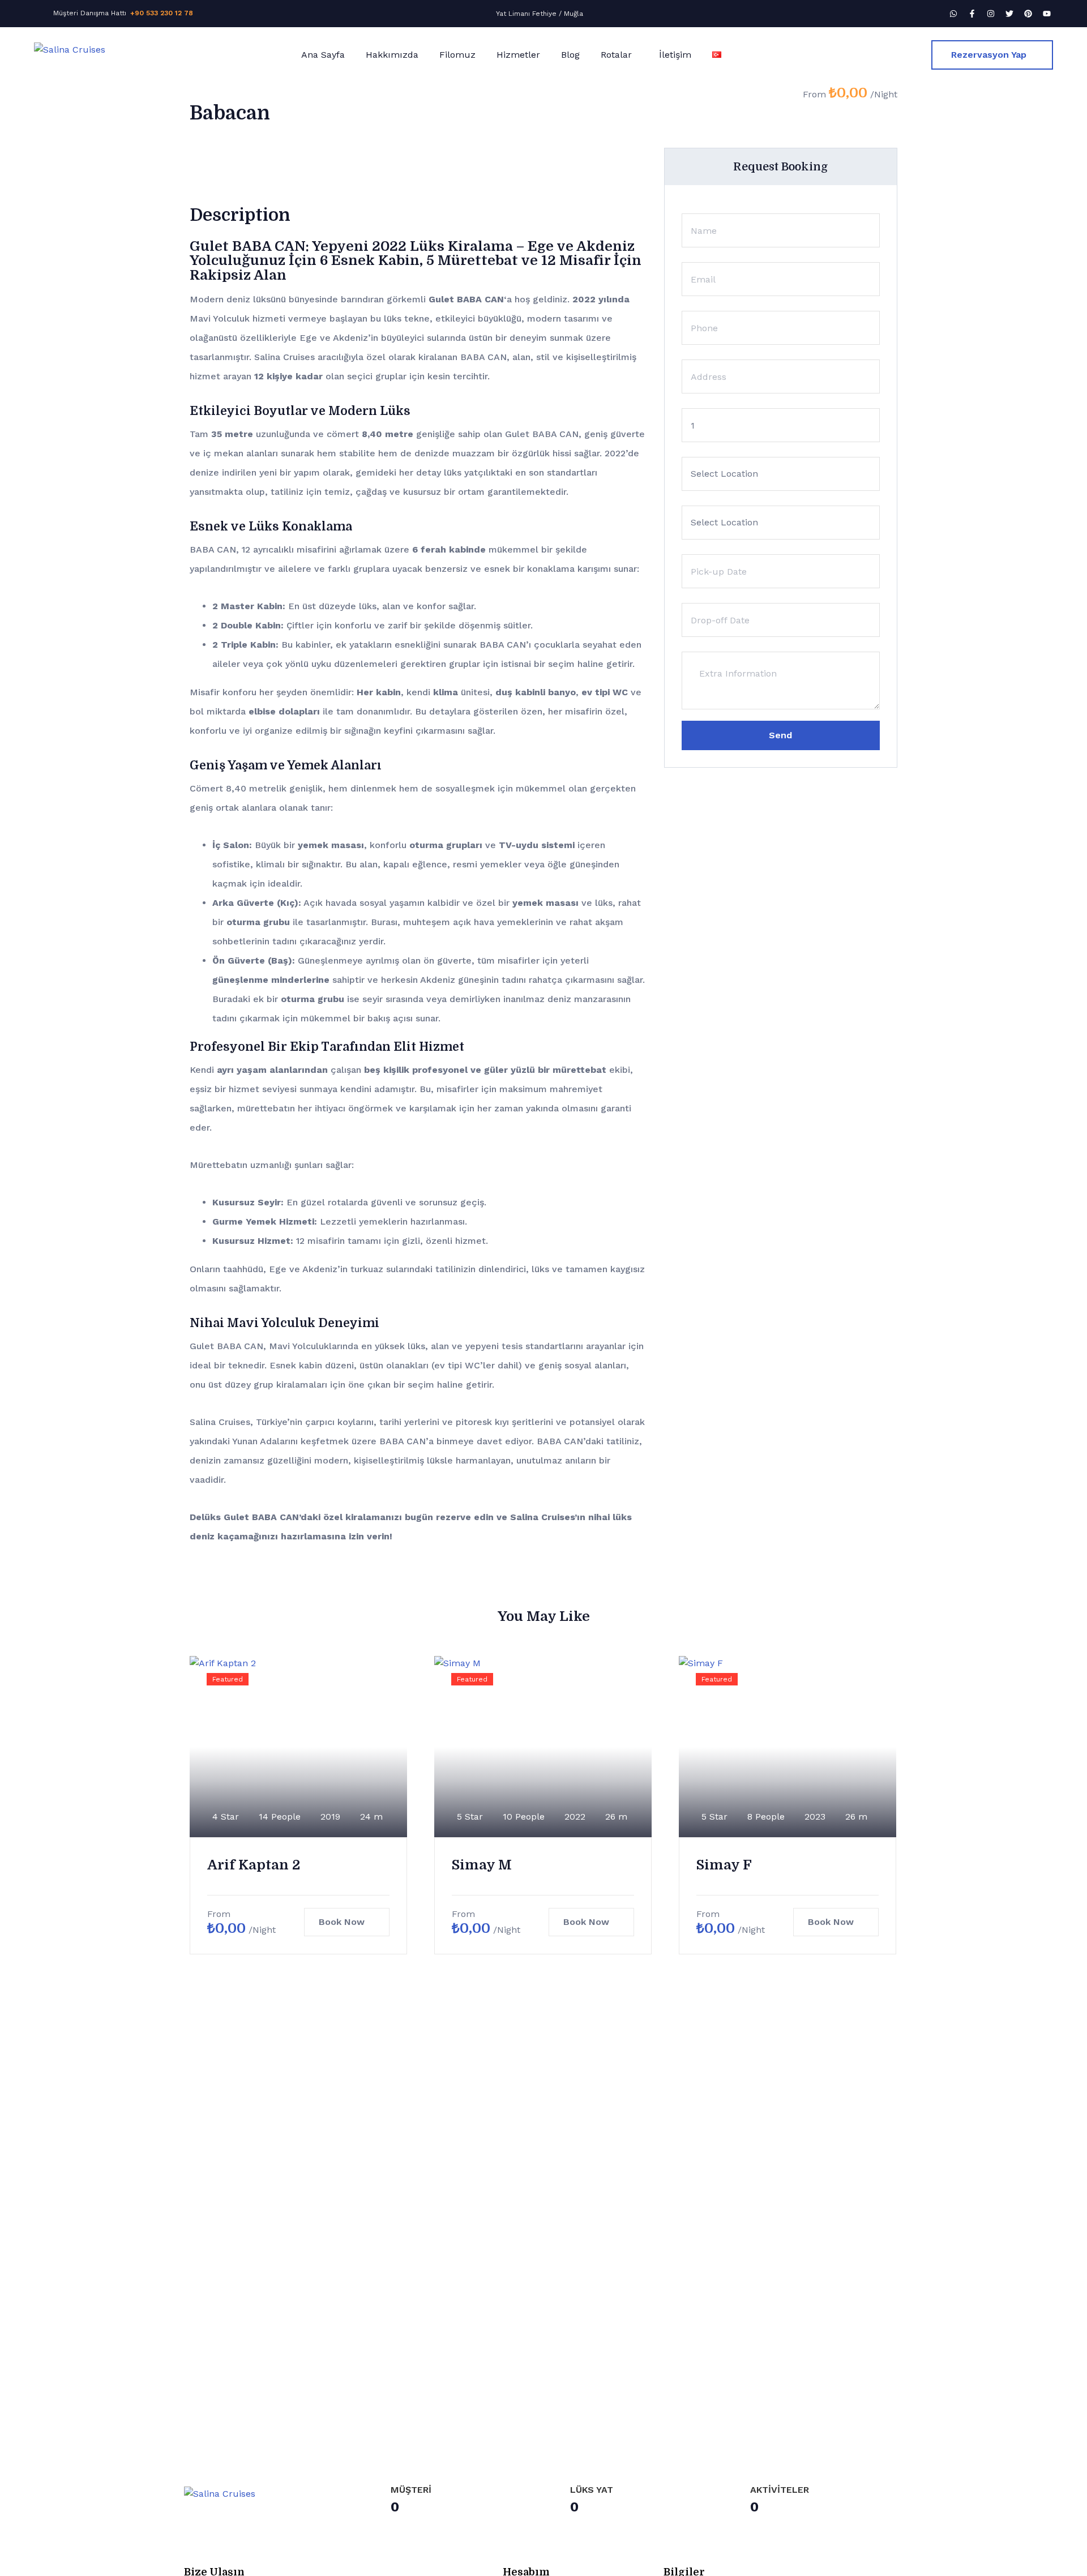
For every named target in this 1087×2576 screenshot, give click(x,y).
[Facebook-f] (972, 14)
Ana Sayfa (323, 55)
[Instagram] (991, 14)
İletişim (675, 55)
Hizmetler (518, 55)
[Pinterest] (1028, 14)
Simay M (482, 1865)
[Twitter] (1009, 14)
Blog (570, 55)
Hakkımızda (392, 55)
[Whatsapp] (953, 14)
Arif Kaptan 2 (254, 1865)
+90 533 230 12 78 (162, 13)
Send (780, 735)
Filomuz (457, 55)
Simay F (724, 1865)
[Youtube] (1047, 14)
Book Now (342, 1922)
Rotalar (616, 55)
